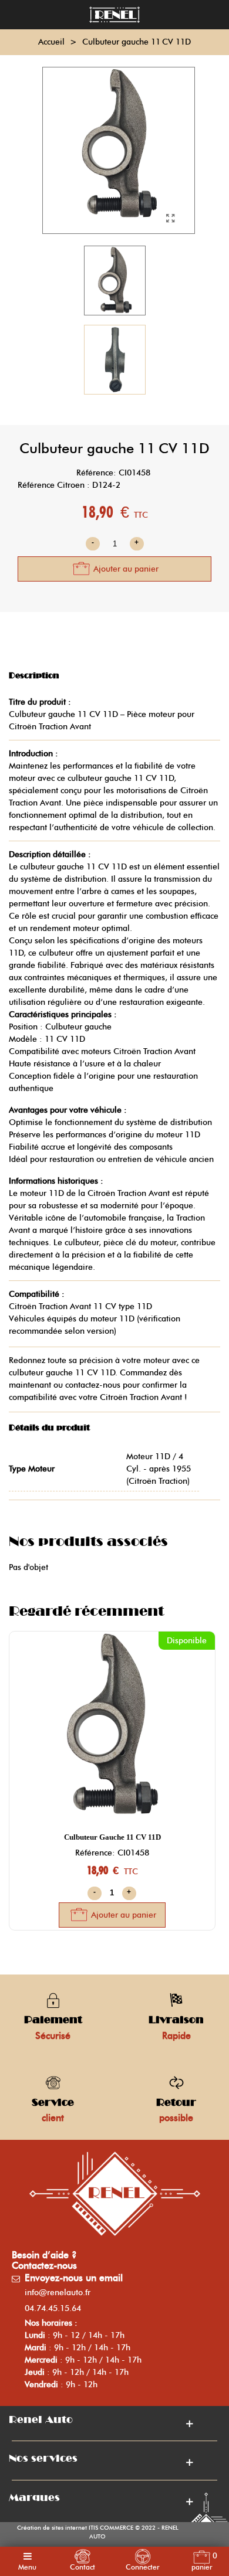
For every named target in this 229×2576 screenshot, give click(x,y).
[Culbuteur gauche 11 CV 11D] (171, 219)
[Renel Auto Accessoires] (114, 15)
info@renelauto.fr (58, 2293)
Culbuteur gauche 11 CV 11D (112, 1837)
